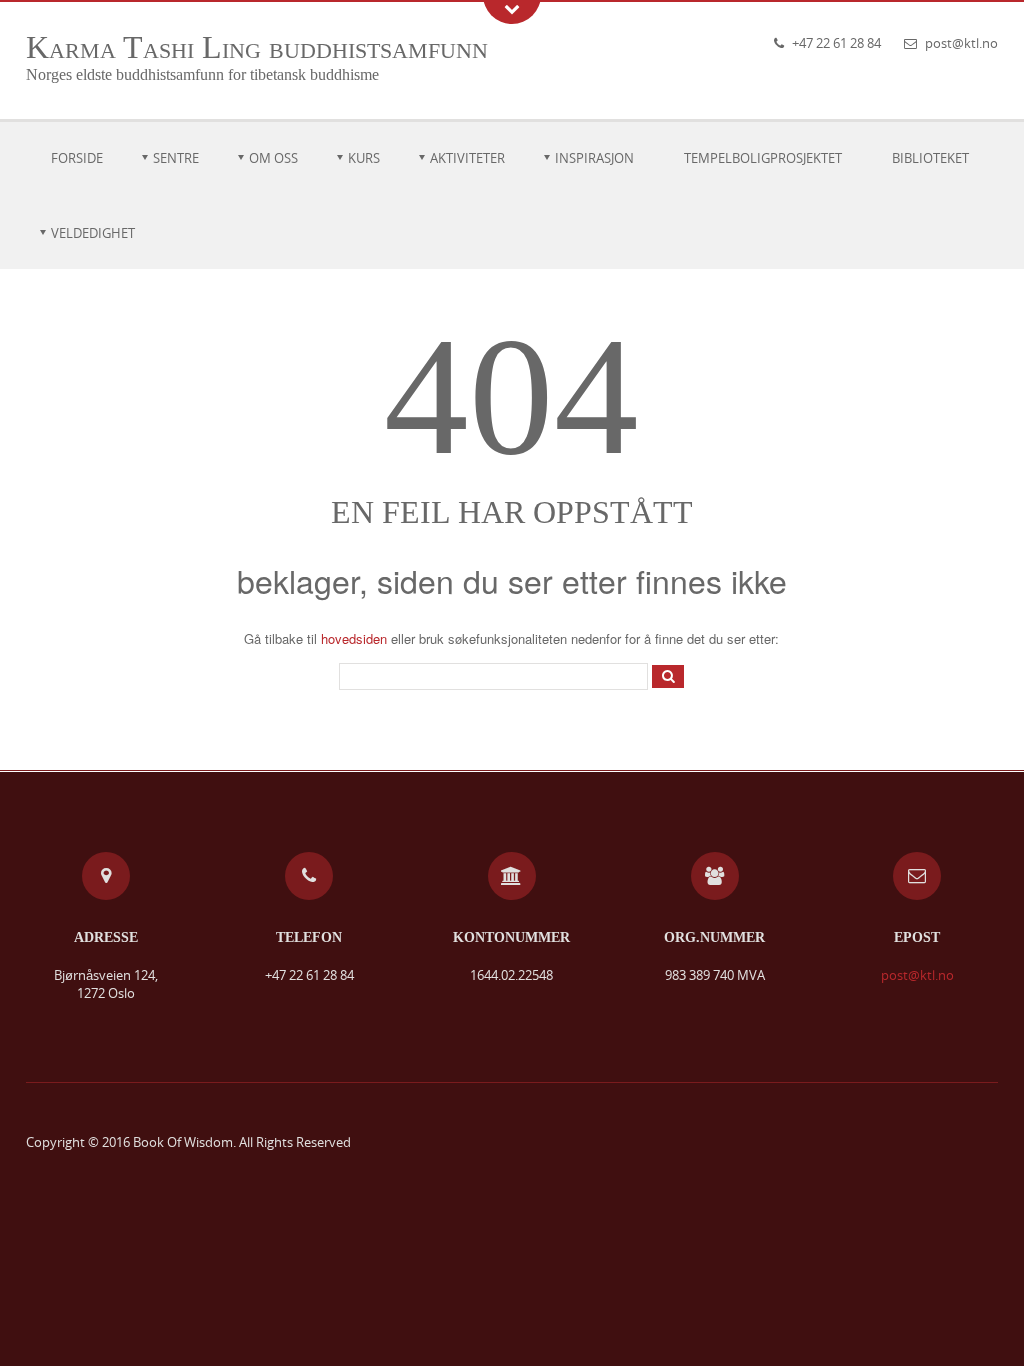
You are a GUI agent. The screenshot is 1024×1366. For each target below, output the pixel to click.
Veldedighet (93, 233)
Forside (77, 158)
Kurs (364, 158)
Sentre (176, 158)
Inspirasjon (594, 158)
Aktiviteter (467, 158)
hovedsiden (354, 638)
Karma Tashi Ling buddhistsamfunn (257, 47)
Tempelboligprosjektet (763, 158)
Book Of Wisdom (183, 1142)
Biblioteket (930, 158)
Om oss (273, 158)
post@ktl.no (961, 43)
